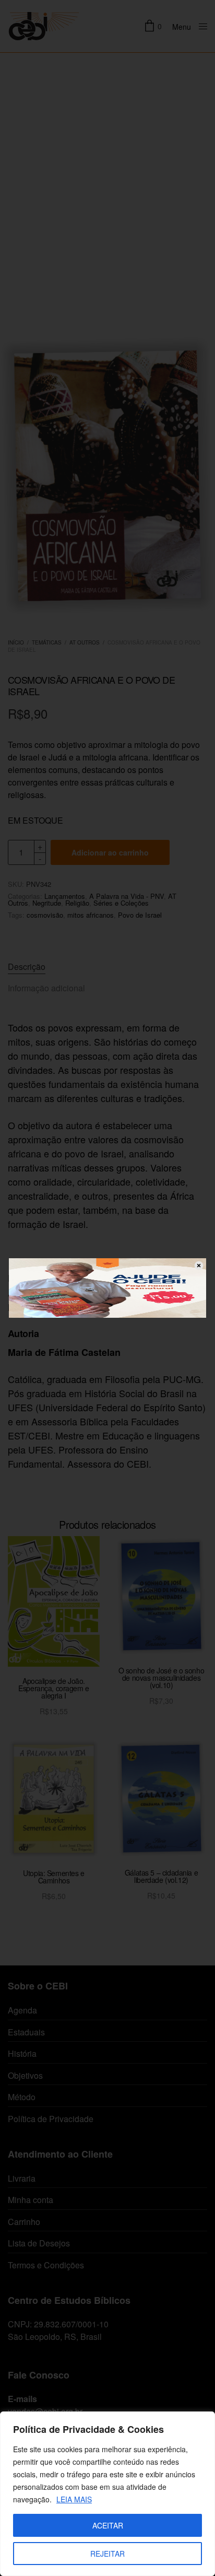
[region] (107, 2494)
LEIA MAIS (74, 2499)
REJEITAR (107, 2554)
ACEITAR (108, 2525)
